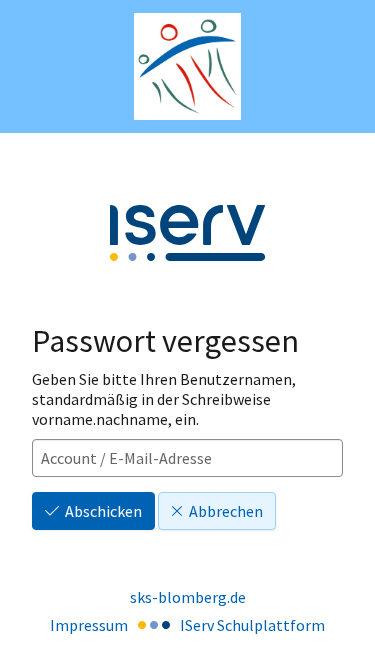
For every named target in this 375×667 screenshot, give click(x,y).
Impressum (89, 625)
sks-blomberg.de (188, 597)
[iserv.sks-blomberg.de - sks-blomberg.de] (187, 66)
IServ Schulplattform (252, 625)
